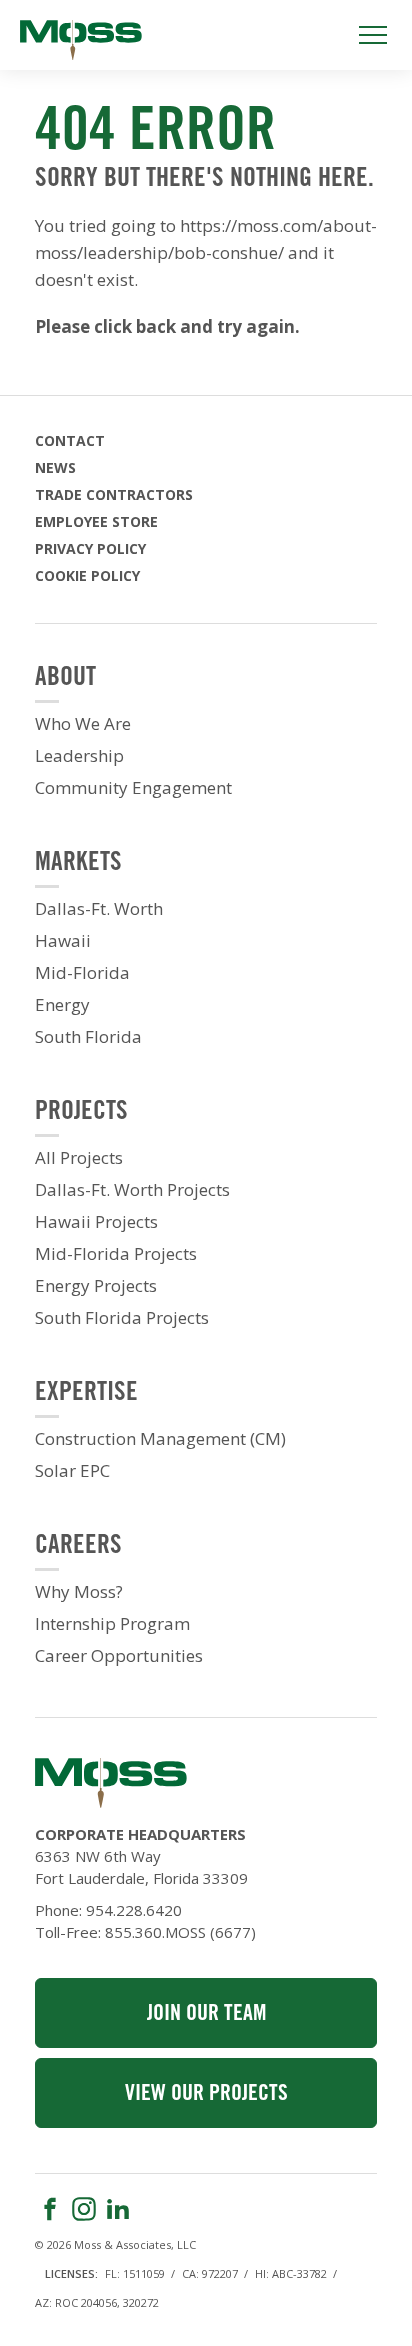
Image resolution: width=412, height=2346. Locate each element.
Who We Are (83, 724)
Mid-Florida (82, 973)
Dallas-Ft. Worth (99, 909)
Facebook (50, 2209)
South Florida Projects (122, 1318)
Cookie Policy (87, 575)
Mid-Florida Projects (116, 1254)
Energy (62, 1005)
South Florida (88, 1037)
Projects (81, 1112)
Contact (70, 440)
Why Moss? (79, 1592)
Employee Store (96, 521)
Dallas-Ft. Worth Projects (132, 1190)
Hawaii (63, 941)
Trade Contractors (114, 494)
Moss (81, 40)
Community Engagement (133, 788)
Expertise (86, 1393)
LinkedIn (118, 2209)
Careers (78, 1546)
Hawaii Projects (96, 1222)
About (65, 678)
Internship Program (112, 1624)
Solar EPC (72, 1471)
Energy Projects (96, 1286)
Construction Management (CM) (160, 1439)
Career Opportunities (119, 1656)
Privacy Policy (90, 548)
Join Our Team (206, 2014)
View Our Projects (206, 2094)
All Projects (79, 1158)
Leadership (79, 756)
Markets (78, 863)
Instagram (84, 2209)
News (55, 467)
